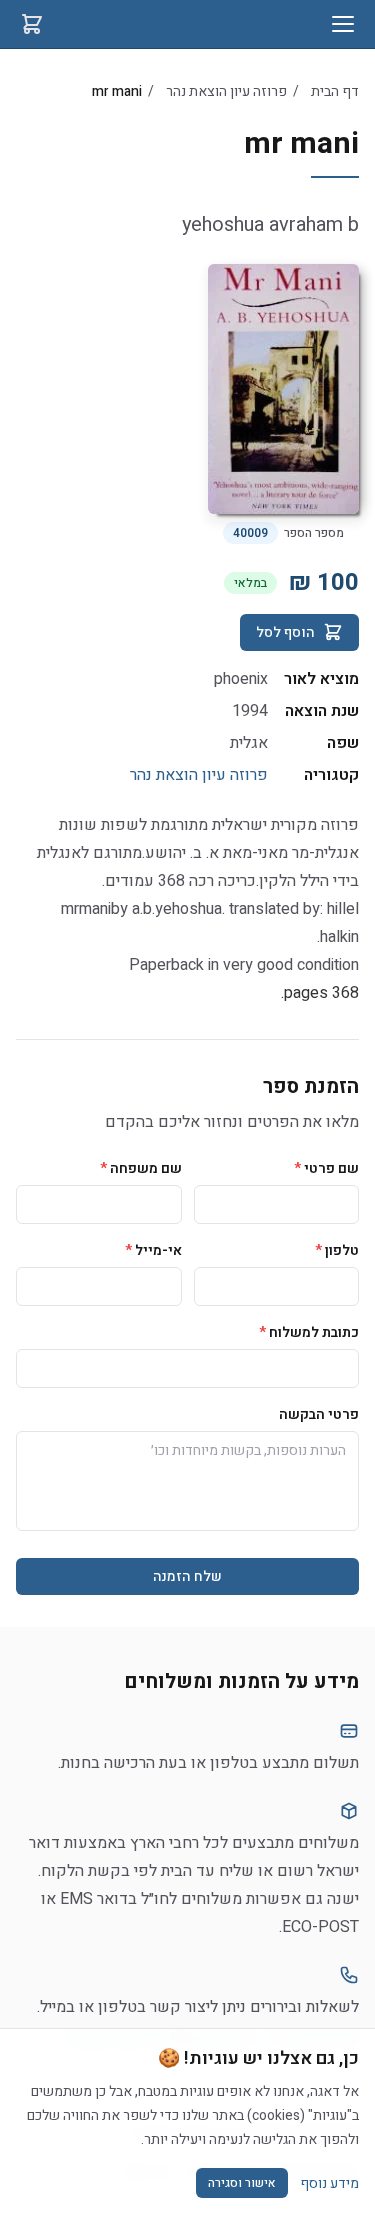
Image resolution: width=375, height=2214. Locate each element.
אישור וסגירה (242, 2183)
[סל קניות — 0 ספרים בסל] (32, 24)
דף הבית (335, 91)
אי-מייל (153, 1250)
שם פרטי (326, 1168)
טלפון (337, 1250)
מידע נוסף (329, 2183)
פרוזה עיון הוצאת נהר (226, 91)
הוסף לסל (285, 632)
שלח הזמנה (187, 1576)
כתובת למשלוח (309, 1332)
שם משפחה (141, 1168)
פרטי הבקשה (319, 1414)
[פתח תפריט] (343, 24)
